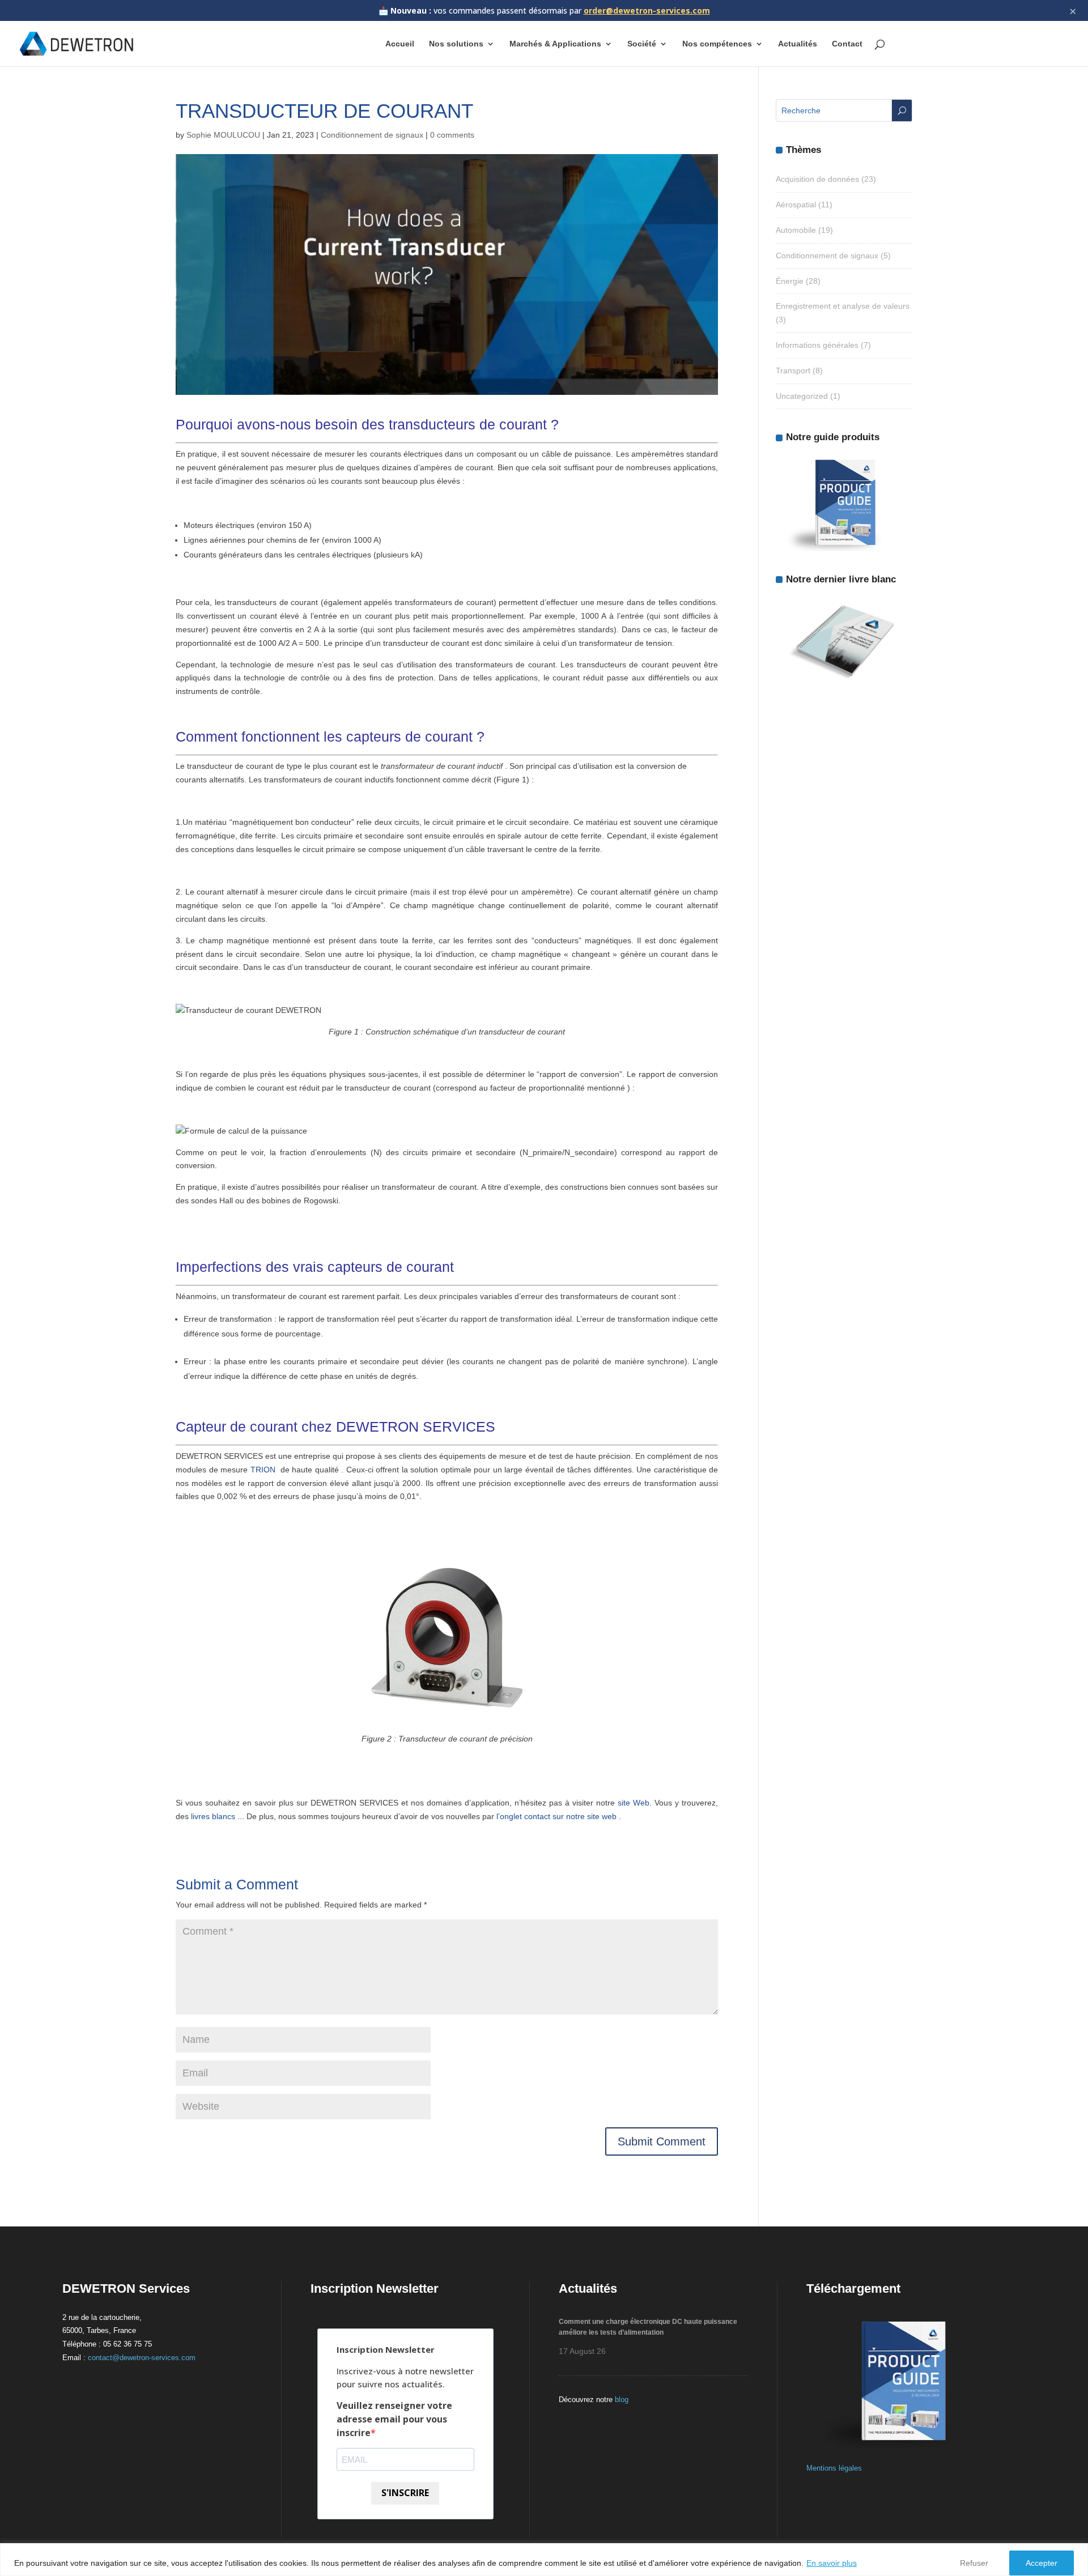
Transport (793, 371)
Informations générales (817, 345)
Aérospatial (796, 205)
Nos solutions (456, 44)
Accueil (400, 44)
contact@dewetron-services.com (142, 2358)
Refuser (974, 2563)
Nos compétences (717, 44)
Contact (847, 44)
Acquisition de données (817, 179)
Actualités (798, 44)
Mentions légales (834, 2468)
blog (622, 2400)
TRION (263, 1470)
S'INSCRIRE (405, 2493)
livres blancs (213, 1816)
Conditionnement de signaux (372, 135)
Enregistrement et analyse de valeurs (843, 306)
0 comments (452, 135)
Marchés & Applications (555, 44)
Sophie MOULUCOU (223, 135)
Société (642, 44)
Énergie (790, 281)
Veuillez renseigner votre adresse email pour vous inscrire (394, 2419)
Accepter (1042, 2563)
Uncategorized (802, 396)
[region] (544, 2560)
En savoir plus (832, 2563)
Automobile (796, 230)
